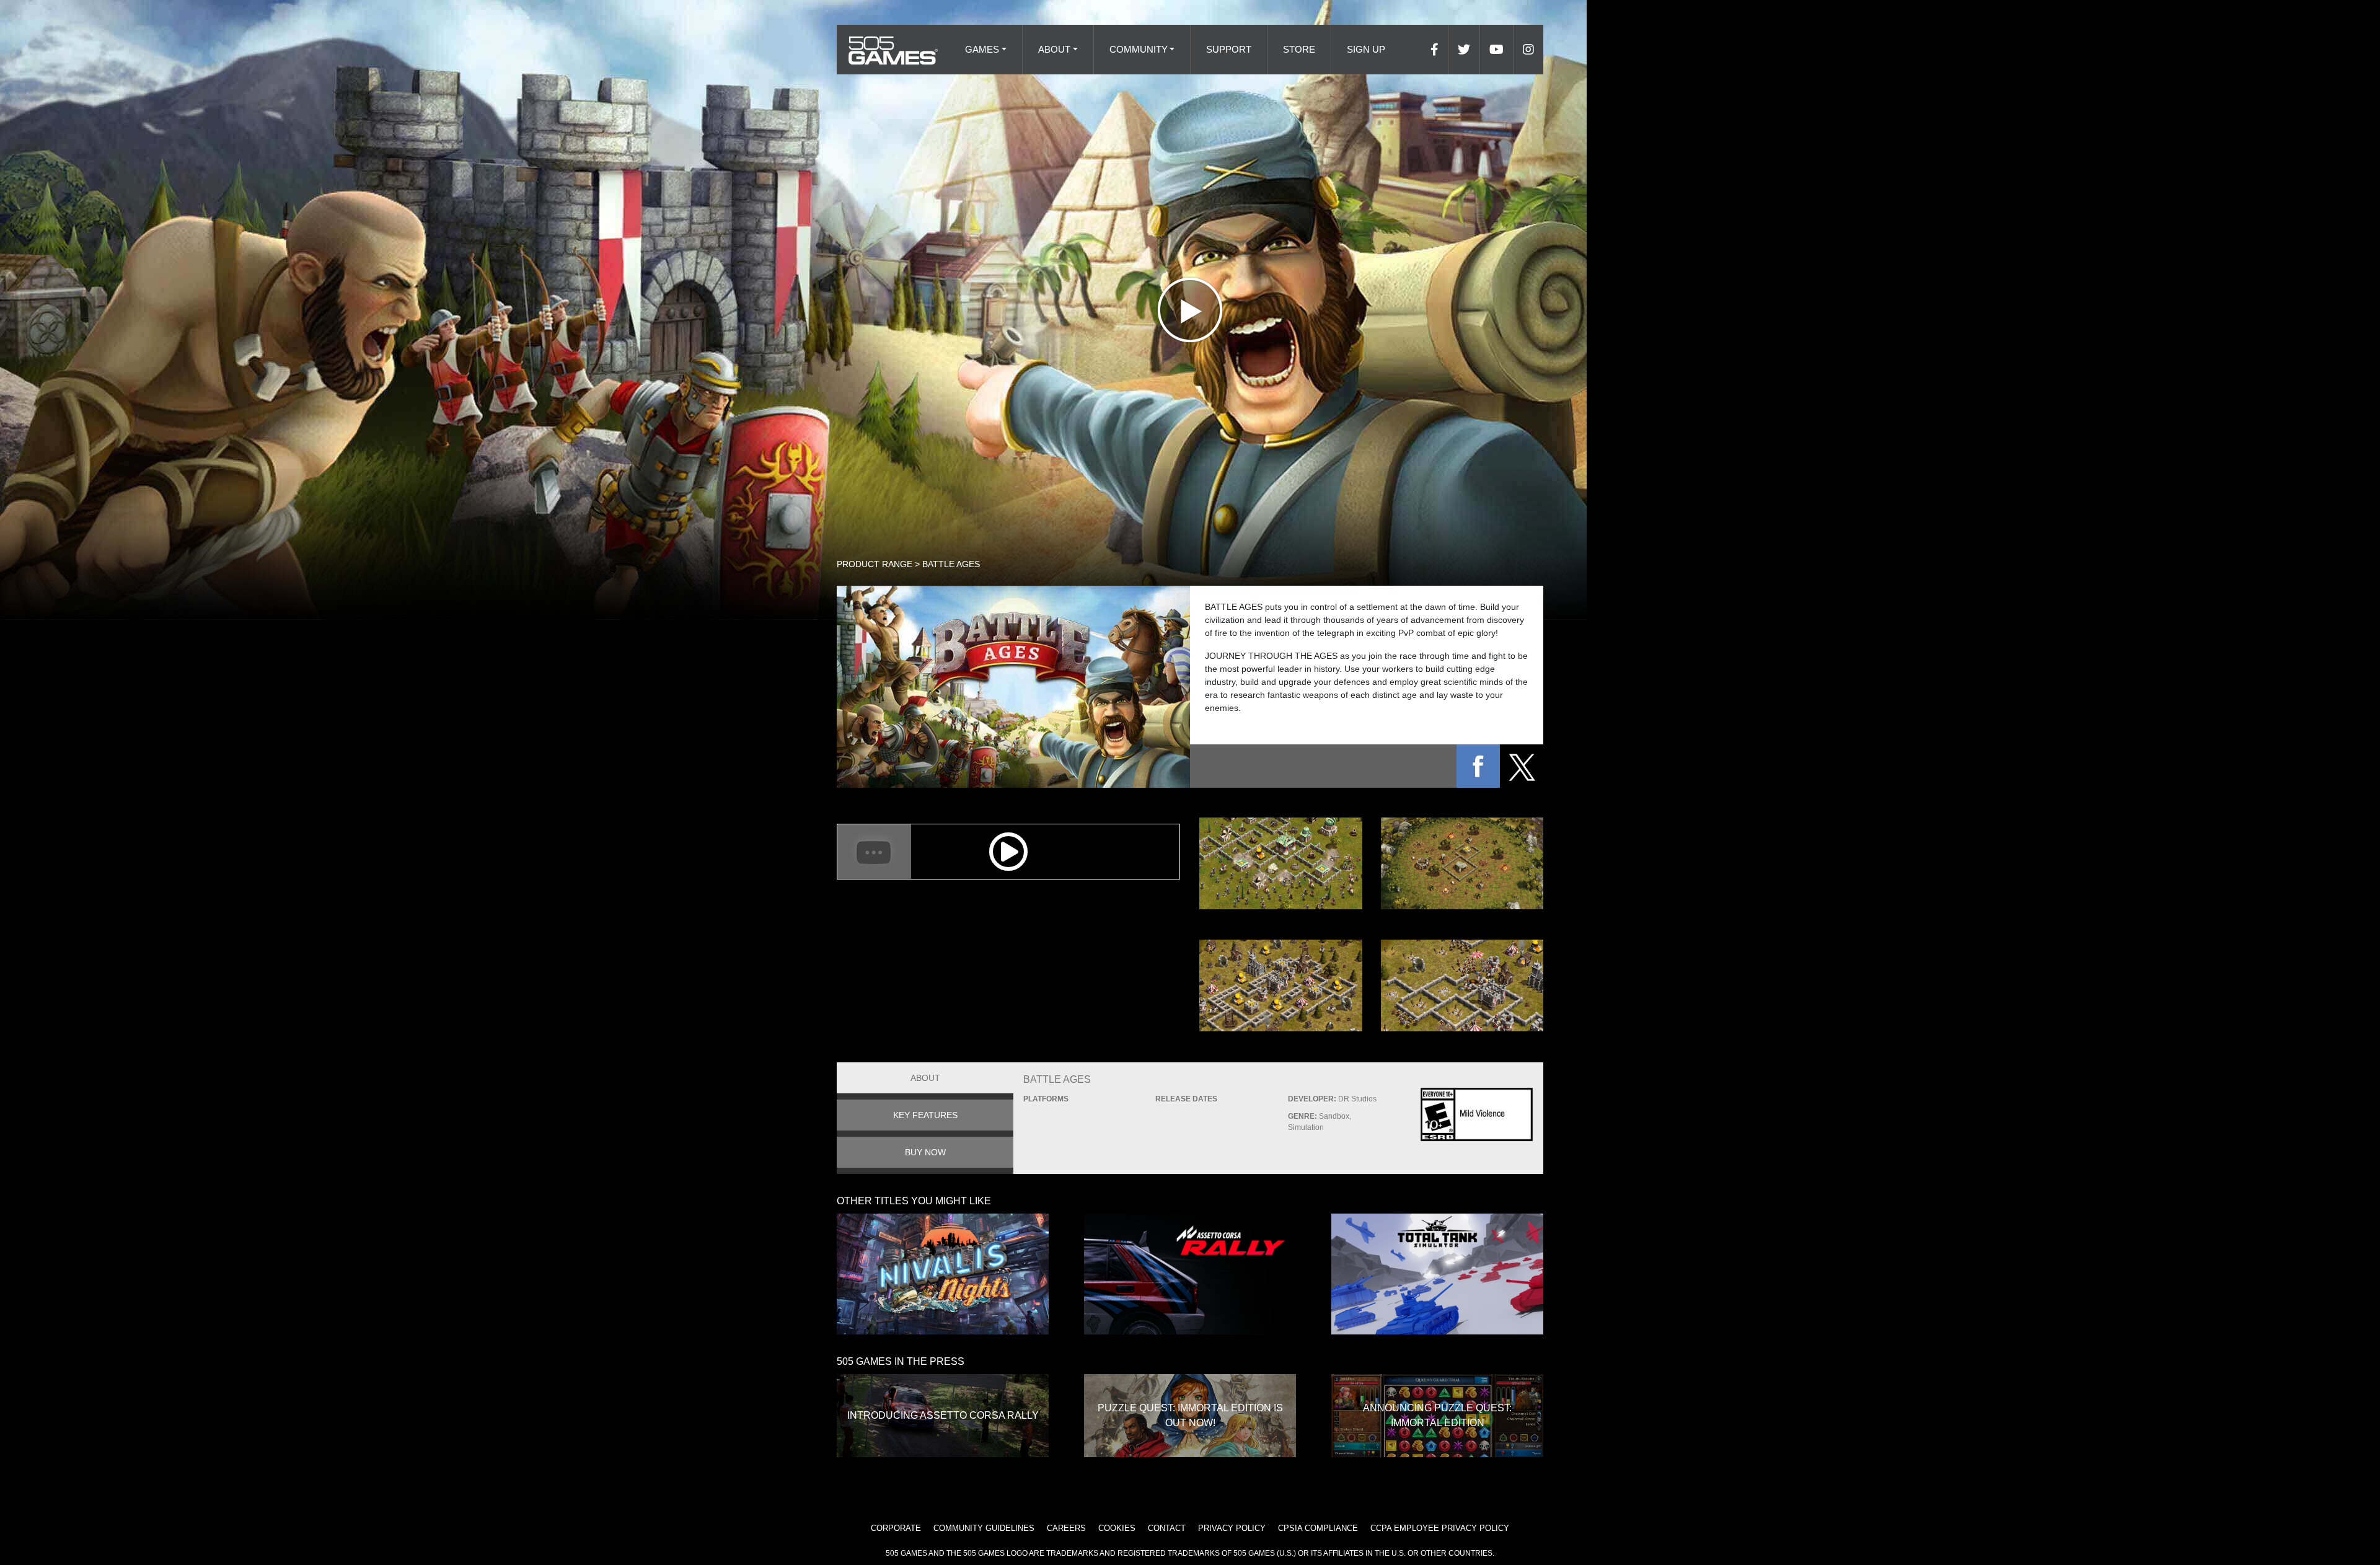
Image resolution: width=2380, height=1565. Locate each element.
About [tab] (925, 1078)
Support (1229, 49)
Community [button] (1139, 49)
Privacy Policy (1232, 1528)
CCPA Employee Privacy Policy (1440, 1528)
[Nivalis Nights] (943, 1274)
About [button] (1054, 49)
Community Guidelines (984, 1528)
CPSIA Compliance (1318, 1528)
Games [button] (982, 49)
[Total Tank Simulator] (1437, 1274)
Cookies (1117, 1528)
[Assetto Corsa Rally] (1190, 1274)
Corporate (896, 1528)
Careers (1066, 1528)
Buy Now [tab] (925, 1152)
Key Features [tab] (925, 1115)
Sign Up (1366, 49)
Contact (1167, 1528)
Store (1299, 49)
